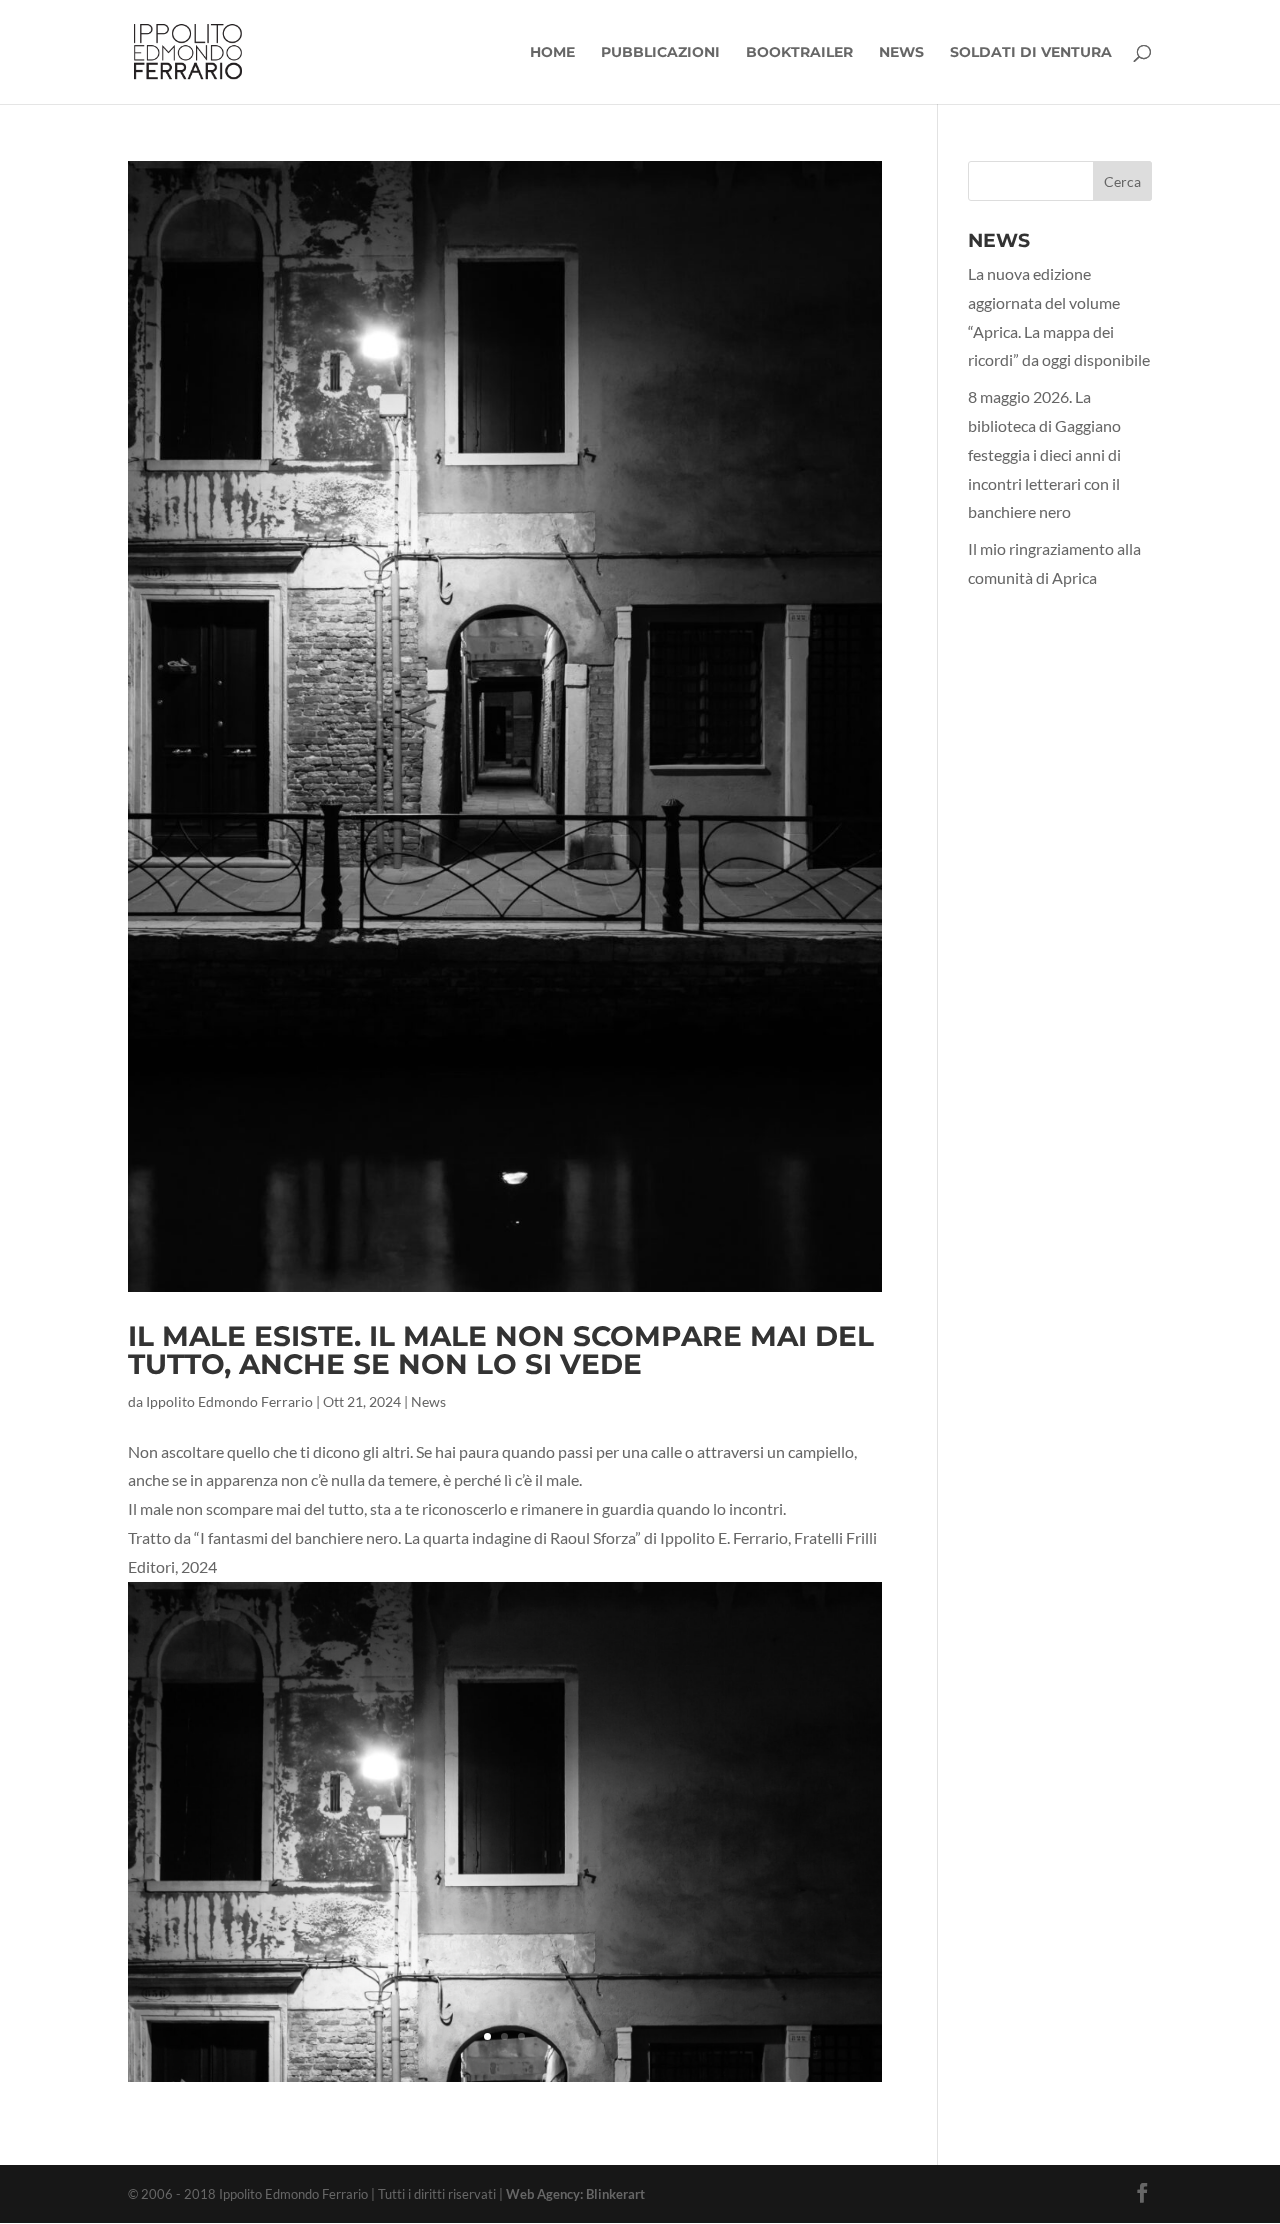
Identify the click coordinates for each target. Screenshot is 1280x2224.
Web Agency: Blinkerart (575, 2194)
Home (552, 53)
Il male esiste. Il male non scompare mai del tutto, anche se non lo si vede (501, 1350)
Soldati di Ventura (1031, 53)
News (901, 53)
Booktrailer (799, 53)
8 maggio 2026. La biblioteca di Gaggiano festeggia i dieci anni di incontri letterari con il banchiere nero (1044, 454)
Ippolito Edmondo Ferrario (229, 1401)
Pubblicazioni (660, 53)
